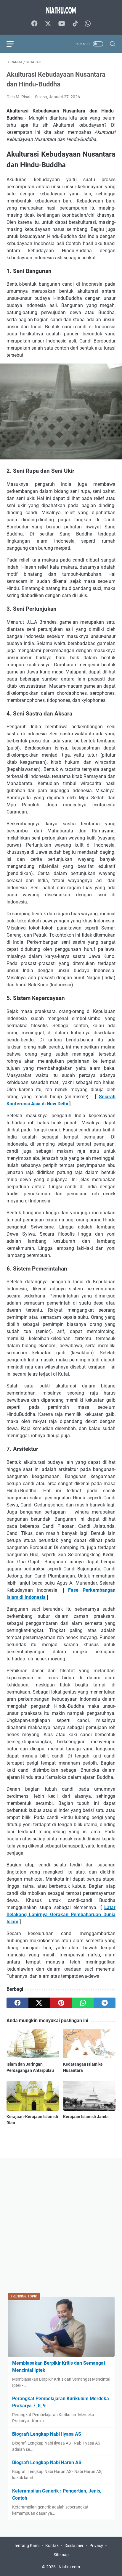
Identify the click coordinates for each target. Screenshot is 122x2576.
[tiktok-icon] (75, 24)
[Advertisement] (61, 2225)
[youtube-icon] (62, 24)
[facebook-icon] (34, 24)
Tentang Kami (27, 2546)
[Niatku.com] (61, 10)
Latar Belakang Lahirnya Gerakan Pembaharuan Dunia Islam (61, 1915)
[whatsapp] (83, 2003)
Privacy (96, 2546)
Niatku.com (69, 2567)
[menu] (14, 44)
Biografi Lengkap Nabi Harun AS (47, 2462)
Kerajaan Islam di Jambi (86, 2117)
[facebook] (17, 2003)
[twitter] (39, 2003)
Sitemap (61, 2555)
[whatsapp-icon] (88, 24)
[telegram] (105, 2003)
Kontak (52, 2546)
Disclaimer (74, 2546)
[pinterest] (61, 2003)
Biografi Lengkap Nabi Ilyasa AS (47, 2434)
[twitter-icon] (48, 24)
